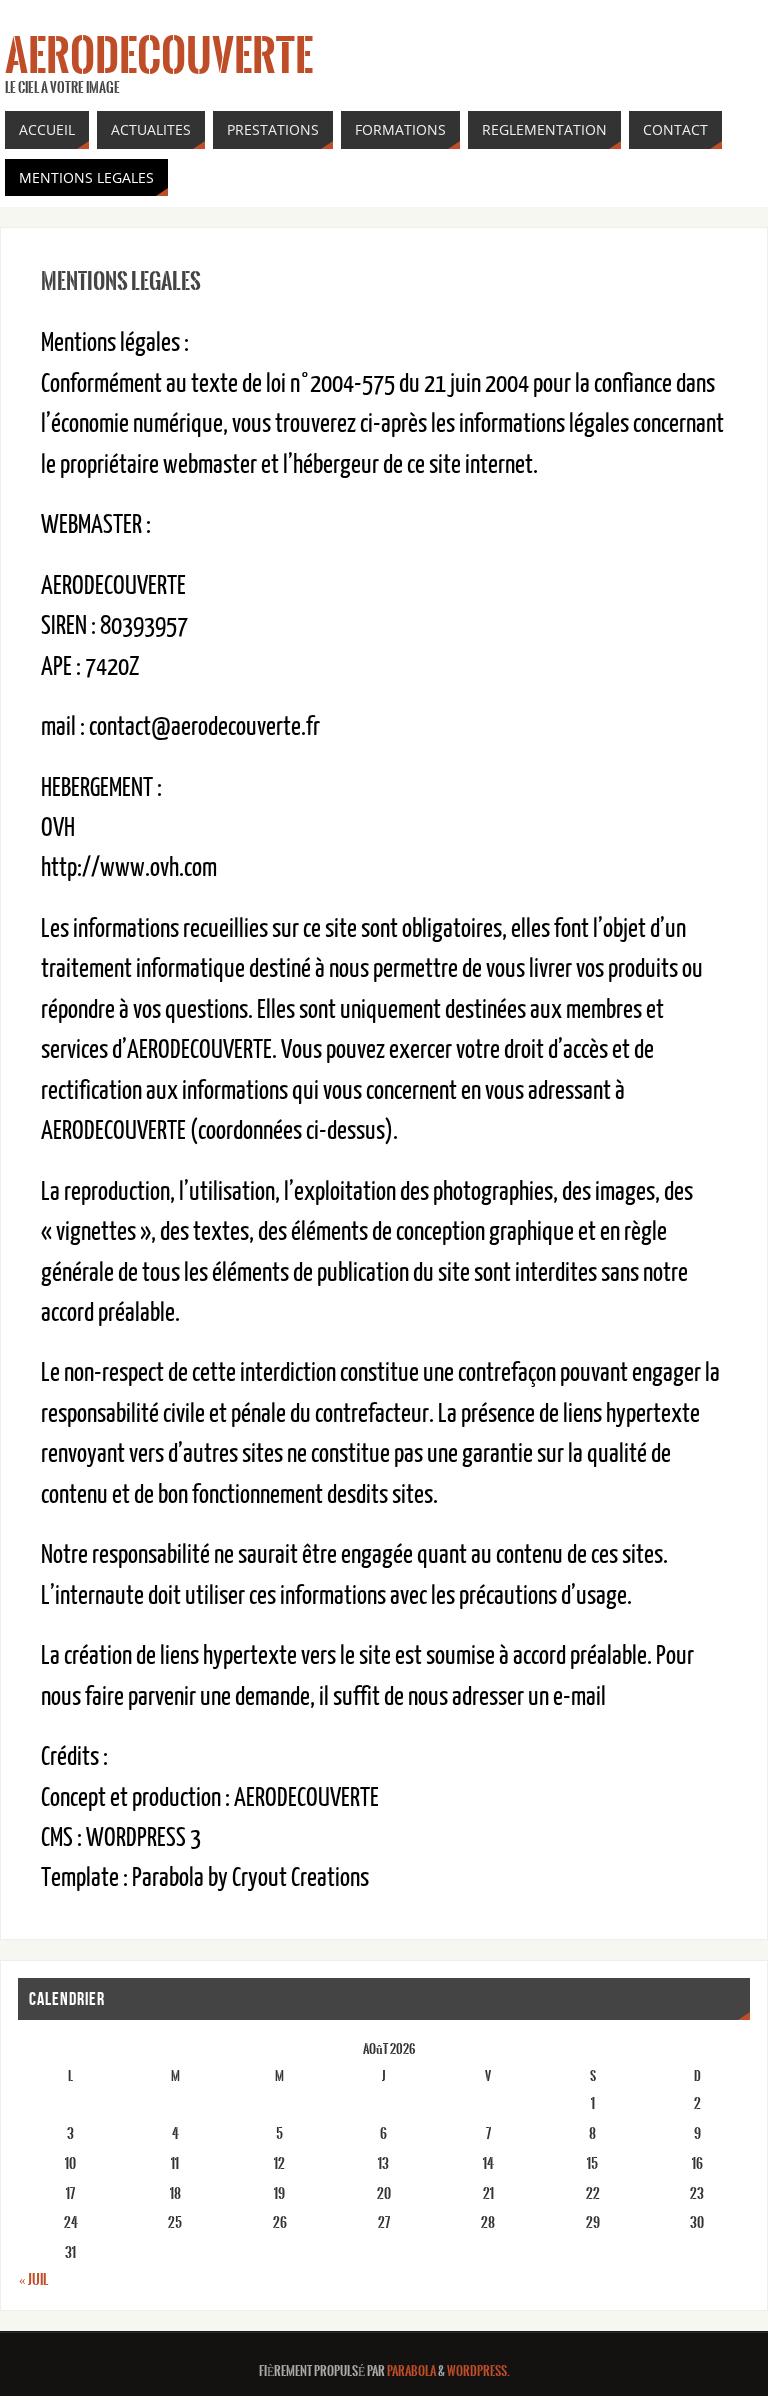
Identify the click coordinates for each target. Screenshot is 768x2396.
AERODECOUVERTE (159, 56)
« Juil (33, 2280)
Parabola (411, 2371)
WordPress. (478, 2371)
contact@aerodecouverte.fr (204, 727)
